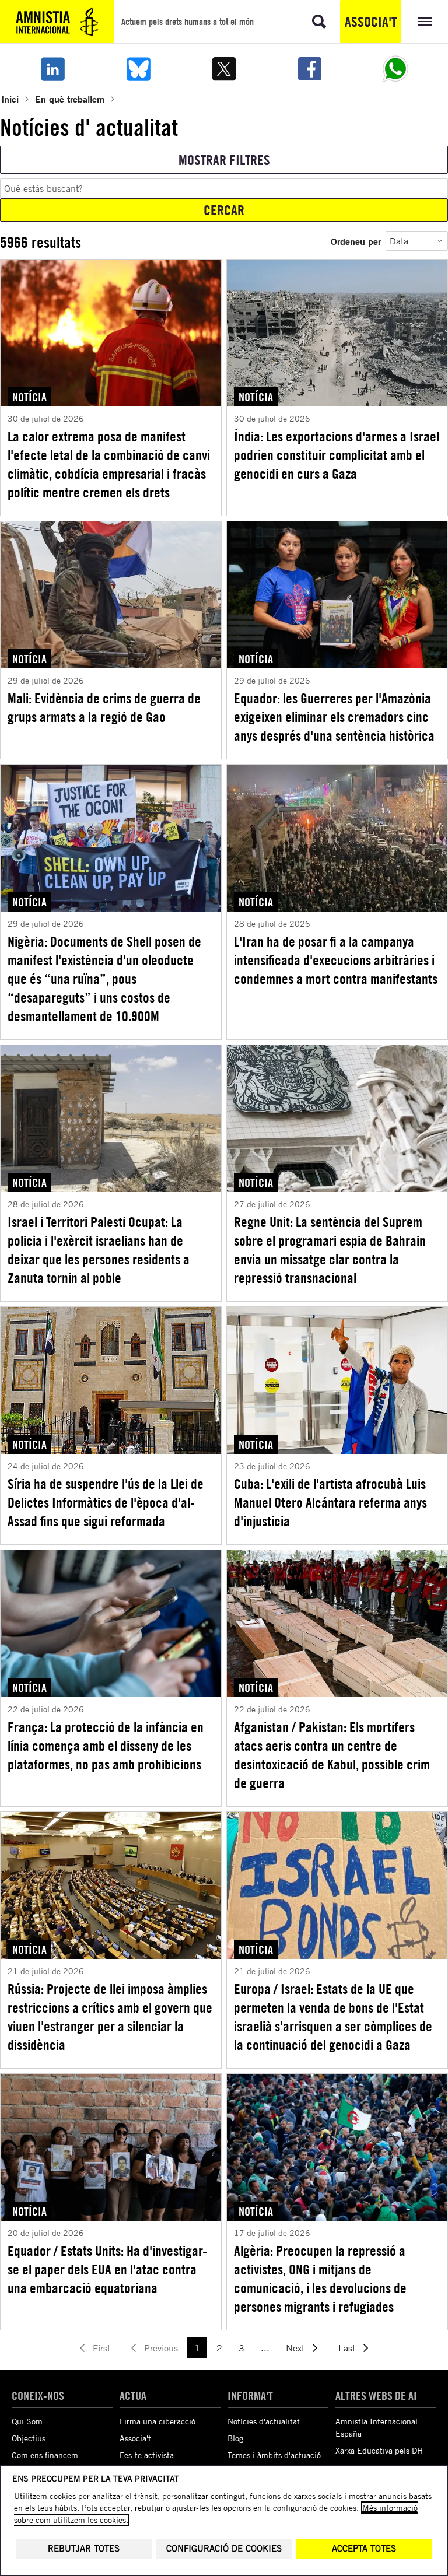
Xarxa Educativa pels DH (379, 2450)
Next (295, 2348)
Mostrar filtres (224, 160)
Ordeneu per (356, 241)
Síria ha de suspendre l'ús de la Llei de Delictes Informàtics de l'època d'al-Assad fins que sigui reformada (106, 1502)
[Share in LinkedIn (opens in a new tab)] (52, 69)
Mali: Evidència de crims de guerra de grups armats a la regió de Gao (104, 707)
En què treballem (70, 99)
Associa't (371, 22)
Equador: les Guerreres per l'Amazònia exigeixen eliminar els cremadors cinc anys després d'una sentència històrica (334, 717)
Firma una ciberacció (157, 2421)
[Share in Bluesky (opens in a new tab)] (138, 69)
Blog (235, 2438)
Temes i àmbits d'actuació (274, 2455)
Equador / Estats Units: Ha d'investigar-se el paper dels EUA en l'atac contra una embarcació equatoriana (107, 2269)
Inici (10, 99)
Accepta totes (364, 2548)
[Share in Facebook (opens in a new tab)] (310, 69)
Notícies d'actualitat (264, 2421)
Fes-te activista (147, 2455)
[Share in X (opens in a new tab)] (224, 69)
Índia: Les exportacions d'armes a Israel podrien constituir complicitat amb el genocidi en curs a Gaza (337, 455)
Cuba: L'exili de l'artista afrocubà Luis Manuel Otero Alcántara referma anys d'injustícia (330, 1502)
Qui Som (27, 2421)
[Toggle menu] (425, 22)
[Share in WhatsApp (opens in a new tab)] (396, 69)
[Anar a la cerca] (319, 22)
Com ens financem (45, 2455)
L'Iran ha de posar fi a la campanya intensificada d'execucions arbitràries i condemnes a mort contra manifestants (336, 960)
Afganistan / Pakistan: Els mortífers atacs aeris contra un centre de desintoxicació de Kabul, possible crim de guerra (332, 1755)
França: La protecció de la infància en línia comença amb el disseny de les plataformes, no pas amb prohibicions (106, 1746)
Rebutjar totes (84, 2548)
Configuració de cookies (224, 2548)
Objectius (29, 2438)
